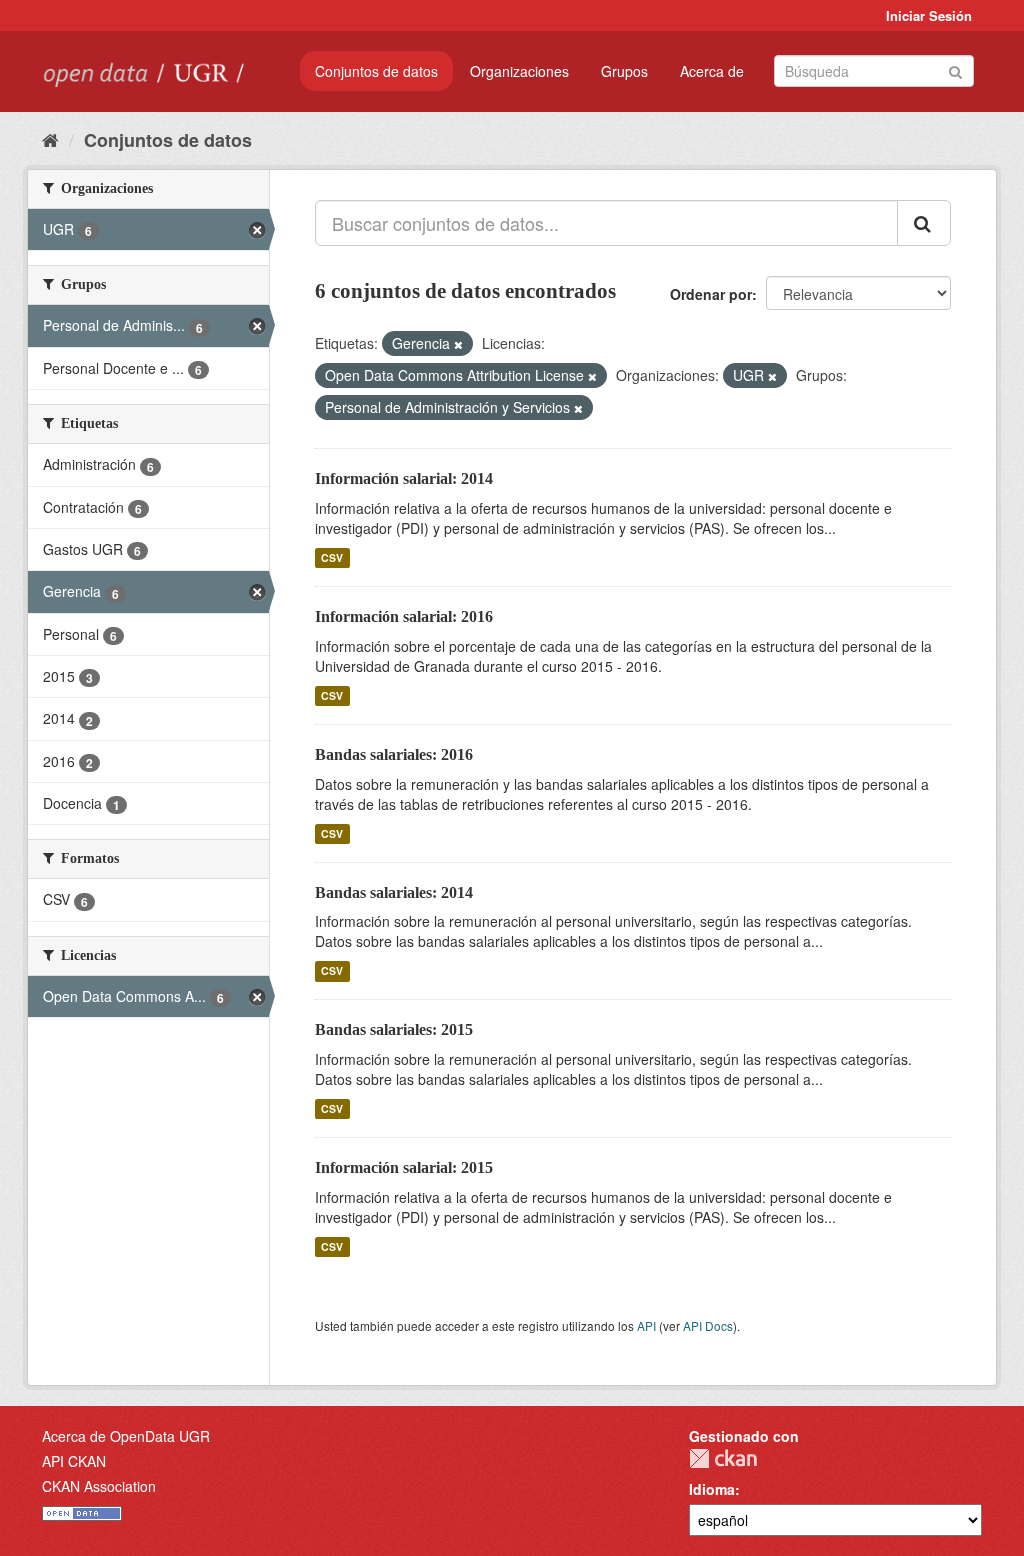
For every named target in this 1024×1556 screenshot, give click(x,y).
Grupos (624, 71)
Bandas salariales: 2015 (394, 1029)
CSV (332, 557)
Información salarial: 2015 (404, 1167)
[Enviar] (955, 69)
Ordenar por (711, 294)
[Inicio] (50, 139)
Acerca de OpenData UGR (126, 1436)
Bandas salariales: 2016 (394, 754)
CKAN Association (99, 1486)
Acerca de (712, 71)
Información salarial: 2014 (404, 478)
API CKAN (74, 1461)
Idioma (712, 1489)
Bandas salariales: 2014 (394, 892)
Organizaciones (519, 71)
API (646, 1325)
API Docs (708, 1325)
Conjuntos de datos (376, 71)
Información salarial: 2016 (404, 616)
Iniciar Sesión (929, 15)
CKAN (723, 1458)
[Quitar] (458, 344)
